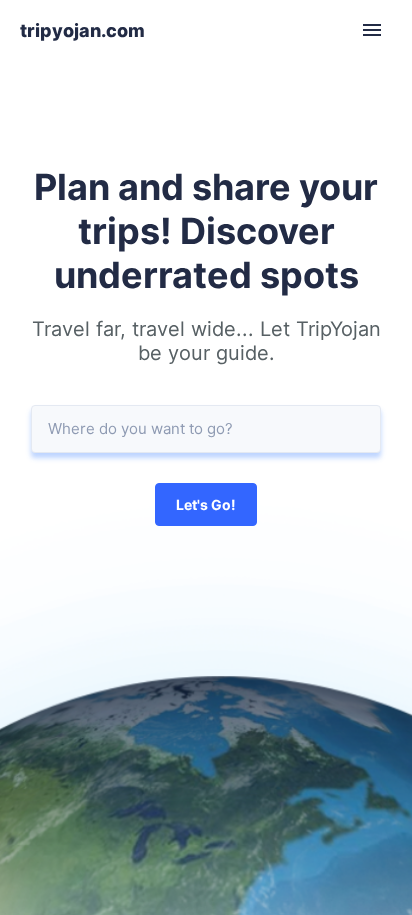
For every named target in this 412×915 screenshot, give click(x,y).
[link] (82, 30)
